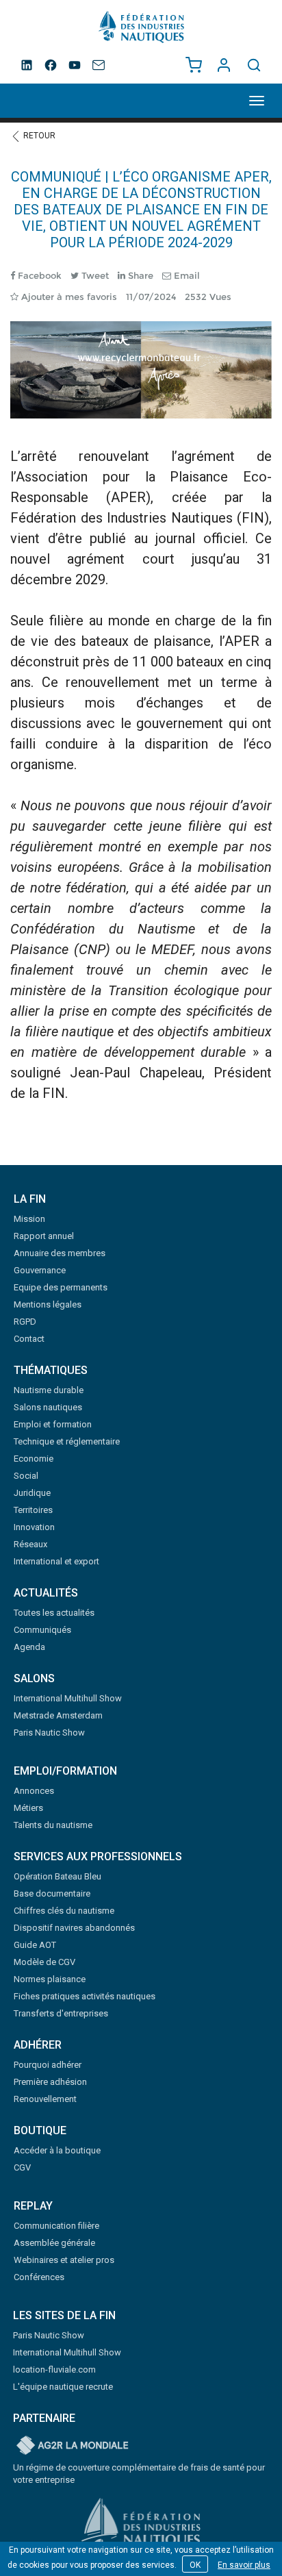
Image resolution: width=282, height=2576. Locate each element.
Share (139, 275)
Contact (29, 1339)
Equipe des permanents (61, 1287)
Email (185, 275)
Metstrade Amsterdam (58, 1715)
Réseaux (30, 1544)
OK (195, 2565)
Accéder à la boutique (57, 2150)
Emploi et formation (53, 1424)
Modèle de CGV (44, 1962)
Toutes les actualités (54, 1613)
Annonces (34, 1791)
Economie (34, 1459)
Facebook (38, 275)
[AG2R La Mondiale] (73, 2446)
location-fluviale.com (54, 2369)
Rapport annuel (44, 1236)
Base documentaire (52, 1893)
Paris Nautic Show (49, 1733)
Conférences (39, 2277)
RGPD (25, 1322)
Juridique (32, 1493)
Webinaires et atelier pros (64, 2260)
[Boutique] (194, 65)
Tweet (94, 275)
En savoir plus (244, 2565)
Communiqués (42, 1630)
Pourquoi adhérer (48, 2065)
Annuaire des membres (60, 1253)
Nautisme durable (49, 1390)
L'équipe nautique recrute (63, 2387)
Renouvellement (45, 2099)
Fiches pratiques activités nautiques (85, 1996)
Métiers (28, 1808)
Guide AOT (35, 1945)
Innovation (34, 1527)
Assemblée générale (54, 2243)
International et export (56, 1561)
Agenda (29, 1647)
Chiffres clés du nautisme (64, 1911)
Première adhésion (50, 2082)
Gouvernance (40, 1270)
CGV (22, 2167)
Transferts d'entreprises (61, 2013)
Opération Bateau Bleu (57, 1876)
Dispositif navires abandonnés (74, 1928)
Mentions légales (48, 1304)
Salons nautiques (48, 1407)
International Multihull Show (68, 1698)
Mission (29, 1219)
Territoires (33, 1510)
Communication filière (56, 2226)
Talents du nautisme (53, 1825)
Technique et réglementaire (67, 1441)
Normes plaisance (50, 1979)
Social (26, 1476)
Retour (38, 136)
